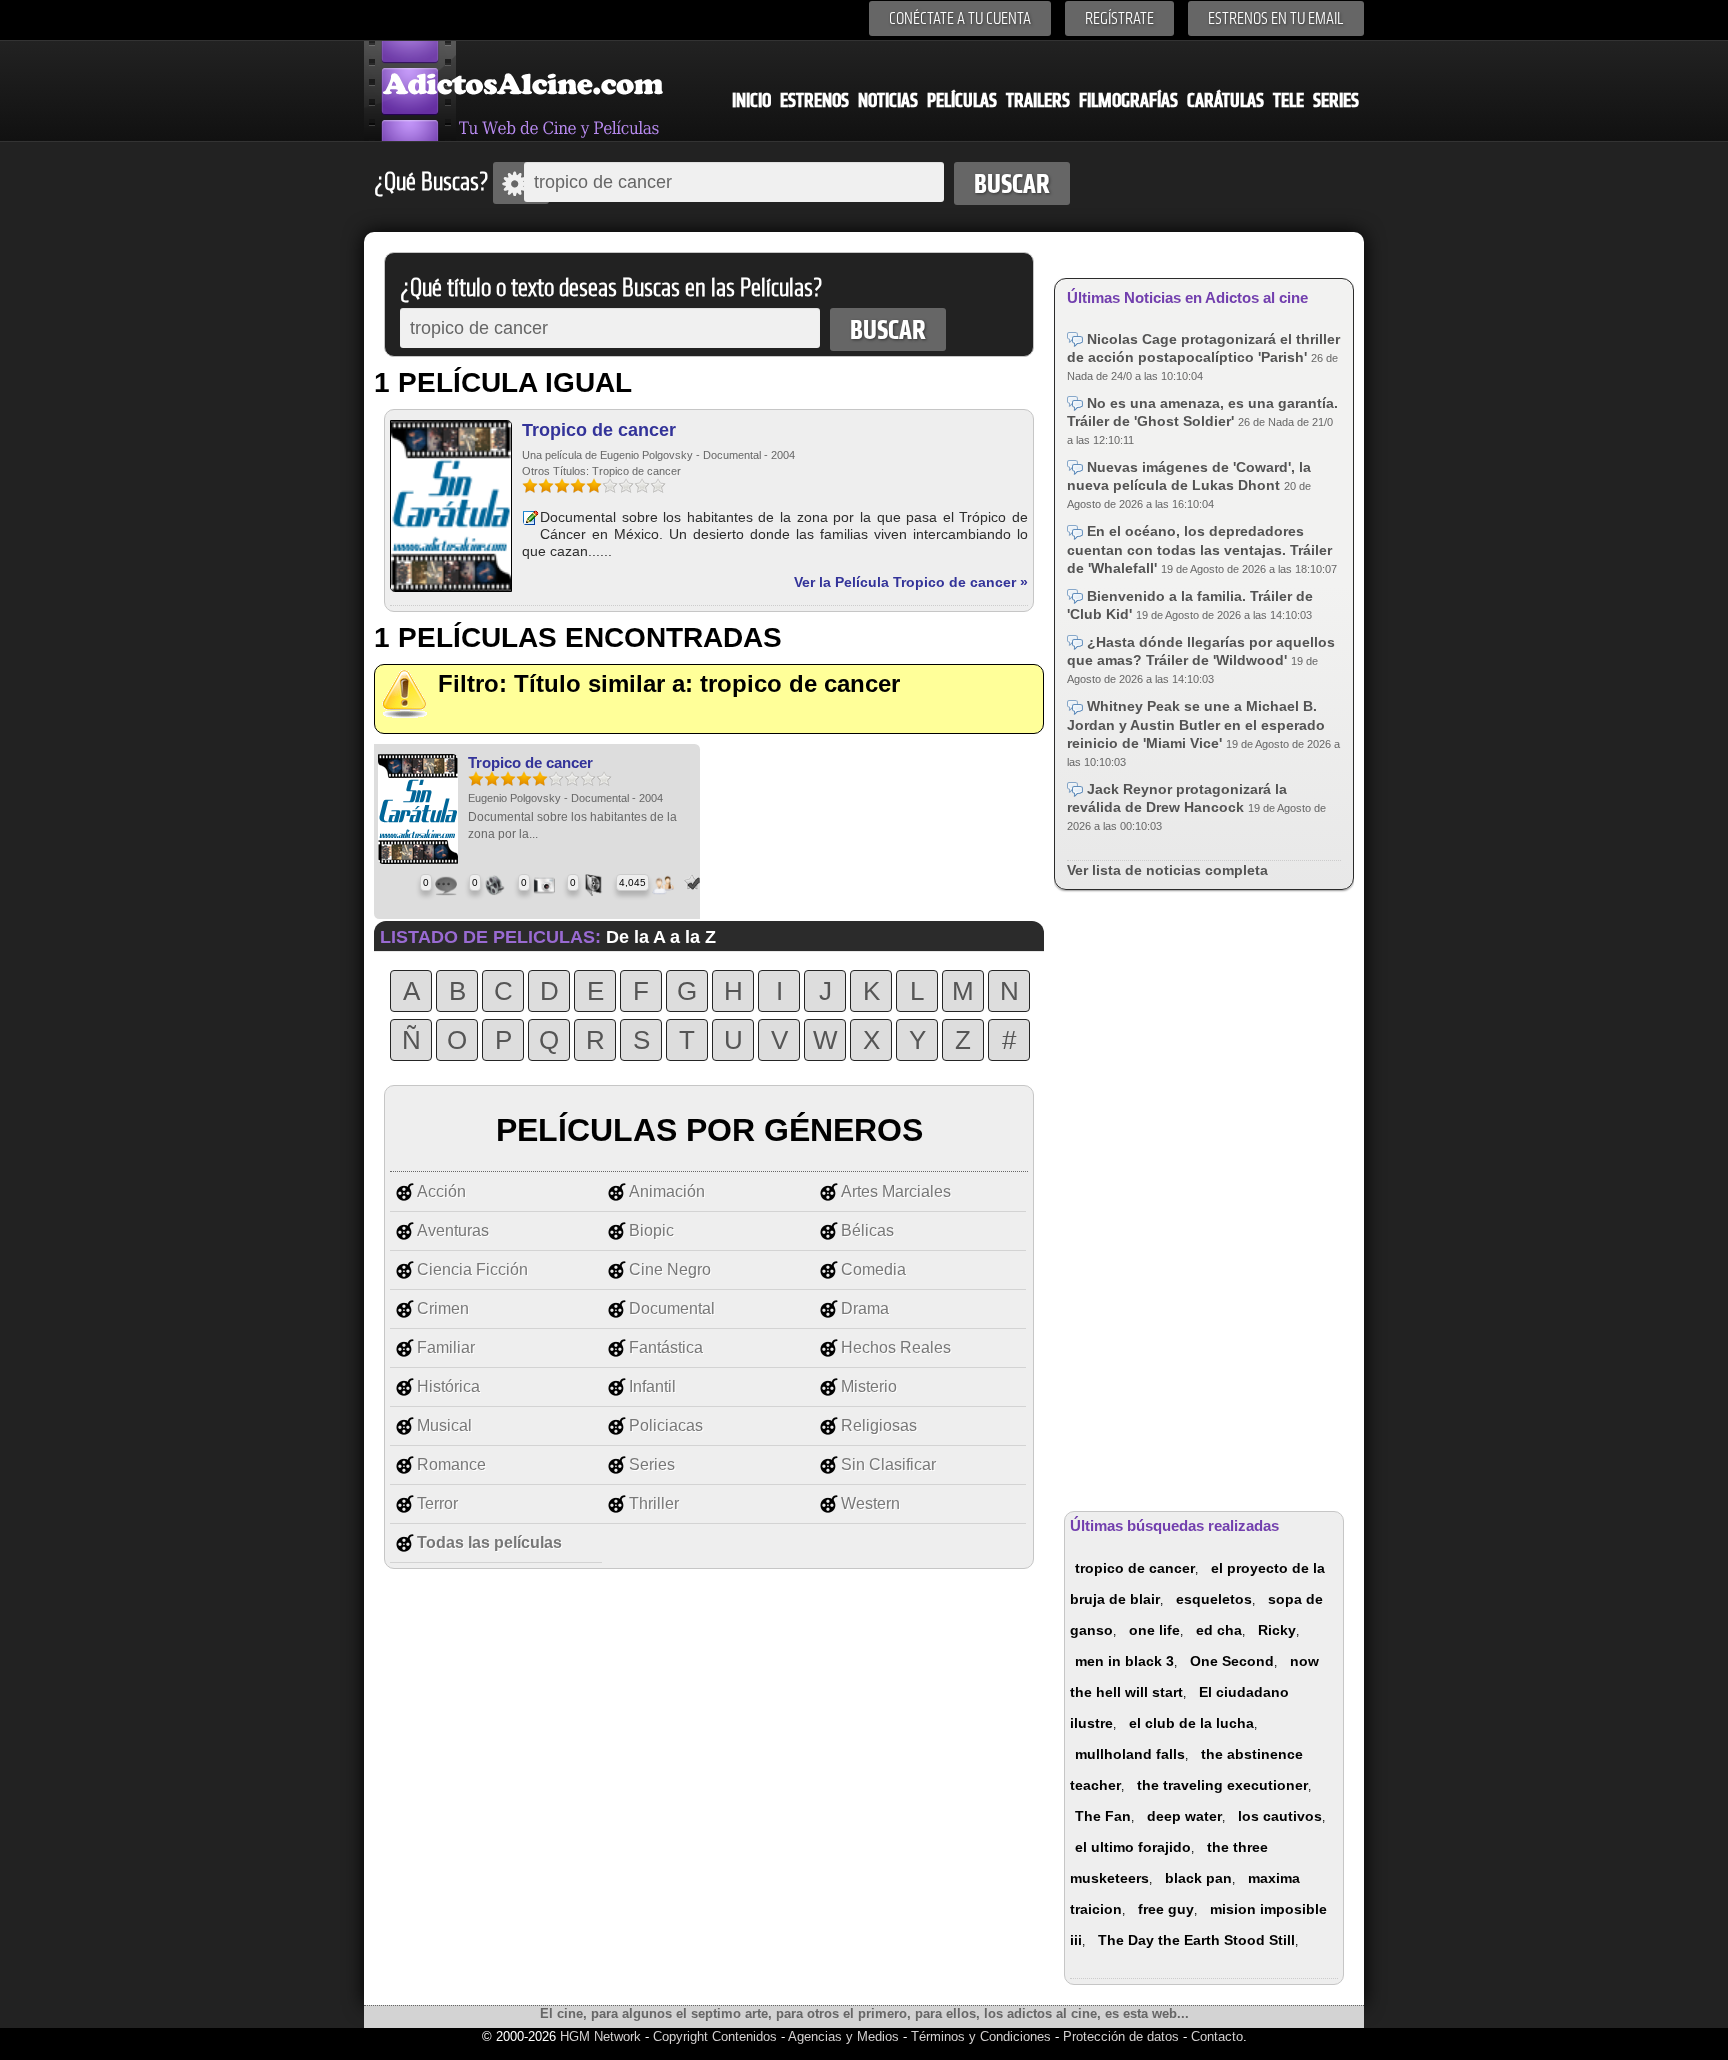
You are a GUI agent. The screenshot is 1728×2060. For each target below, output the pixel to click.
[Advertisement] (1204, 1197)
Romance (451, 1464)
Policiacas (666, 1425)
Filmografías (1128, 100)
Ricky (1277, 1630)
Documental (672, 1308)
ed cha (1219, 1630)
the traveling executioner (1222, 1785)
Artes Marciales (896, 1191)
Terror (437, 1503)
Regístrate (1119, 18)
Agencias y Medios (843, 2036)
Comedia (873, 1269)
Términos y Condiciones (983, 2036)
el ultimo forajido (1133, 1847)
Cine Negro (670, 1269)
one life (1154, 1630)
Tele (1288, 100)
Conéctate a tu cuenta (960, 18)
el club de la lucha (1191, 1723)
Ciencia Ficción (472, 1269)
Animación (667, 1191)
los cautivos (1280, 1816)
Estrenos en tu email (1276, 18)
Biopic (651, 1230)
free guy (1166, 1909)
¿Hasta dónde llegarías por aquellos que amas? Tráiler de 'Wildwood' (1201, 651)
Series (1336, 100)
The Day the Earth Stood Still (1196, 1940)
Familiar (446, 1347)
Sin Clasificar (888, 1464)
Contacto (1217, 2036)
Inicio (751, 100)
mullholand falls (1130, 1754)
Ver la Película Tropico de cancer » (911, 582)
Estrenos (814, 100)
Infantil (652, 1386)
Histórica (448, 1386)
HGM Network (600, 2036)
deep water (1184, 1816)
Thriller (654, 1503)
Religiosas (879, 1425)
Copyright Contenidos (715, 2036)
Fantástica (666, 1347)
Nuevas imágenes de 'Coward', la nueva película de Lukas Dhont (1189, 476)
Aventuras (453, 1230)
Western (870, 1503)
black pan (1198, 1878)
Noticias (888, 100)
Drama (865, 1308)
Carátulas (1225, 100)
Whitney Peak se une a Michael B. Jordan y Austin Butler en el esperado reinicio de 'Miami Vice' (1196, 724)
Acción (441, 1191)
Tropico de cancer (599, 430)
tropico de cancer (1135, 1568)
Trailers (1038, 100)
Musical (444, 1425)
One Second (1232, 1661)
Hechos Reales (896, 1347)
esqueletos (1214, 1599)
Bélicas (867, 1230)
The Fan (1103, 1816)
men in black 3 (1124, 1661)
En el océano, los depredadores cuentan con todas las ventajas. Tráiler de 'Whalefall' (1199, 549)
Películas (962, 100)
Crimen (443, 1308)
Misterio (869, 1386)
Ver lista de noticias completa (1167, 870)
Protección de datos (1121, 2036)
